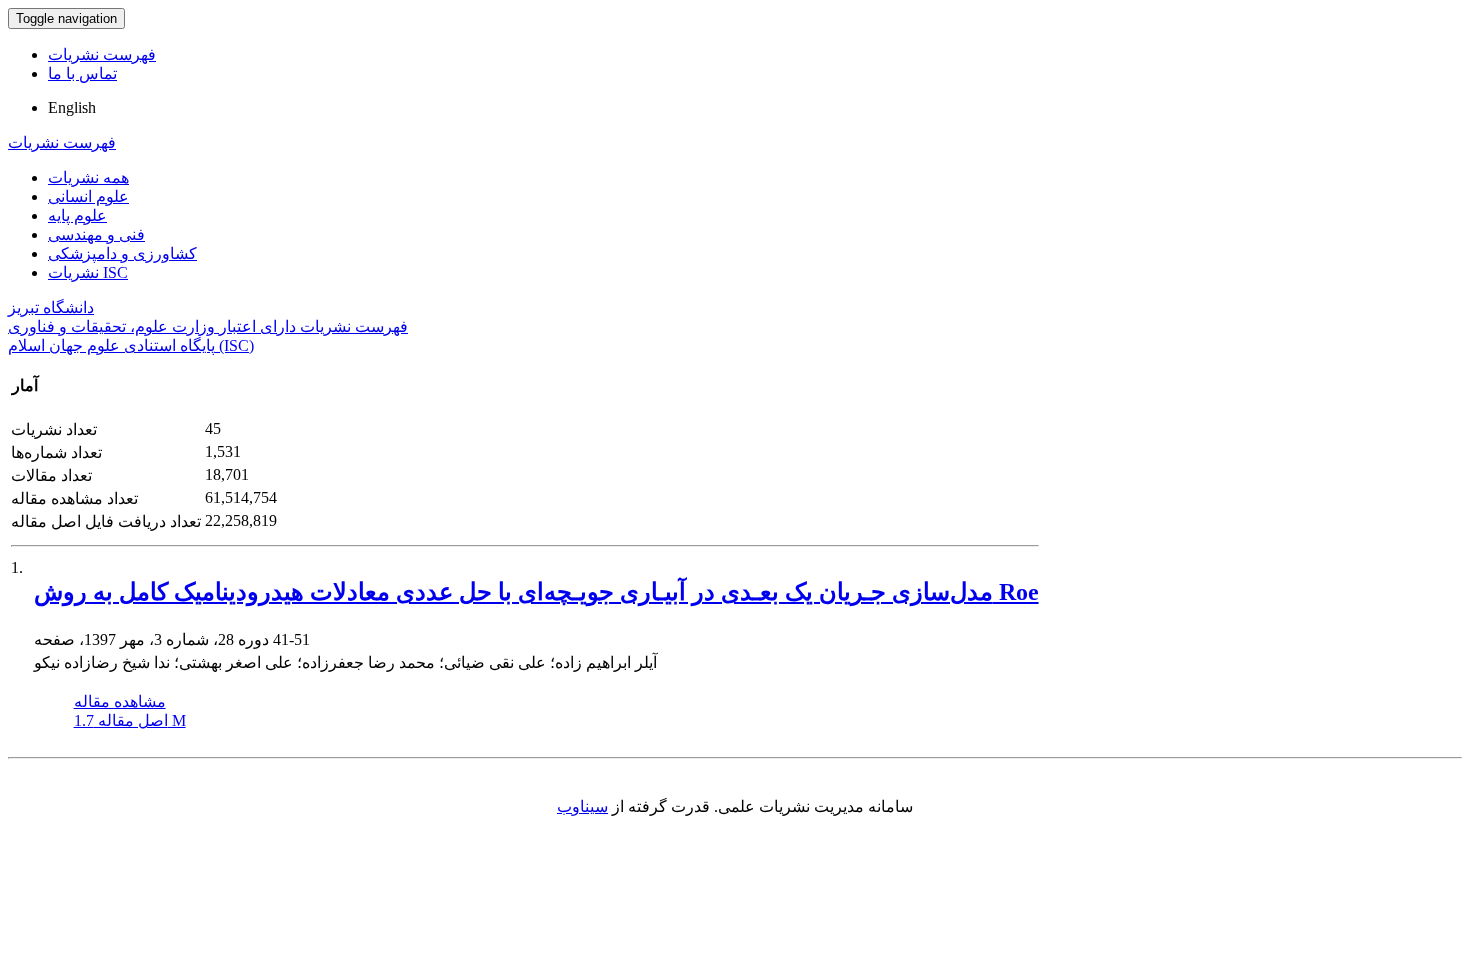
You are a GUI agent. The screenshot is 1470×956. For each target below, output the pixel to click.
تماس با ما (82, 73)
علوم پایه (77, 215)
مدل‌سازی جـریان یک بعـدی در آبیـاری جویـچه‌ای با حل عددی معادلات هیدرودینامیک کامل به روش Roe (536, 592)
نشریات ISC (88, 272)
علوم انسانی (88, 196)
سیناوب (582, 806)
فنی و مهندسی (96, 234)
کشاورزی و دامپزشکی (122, 253)
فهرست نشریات (102, 54)
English (72, 107)
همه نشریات (88, 177)
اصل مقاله (130, 720)
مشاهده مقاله (120, 701)
